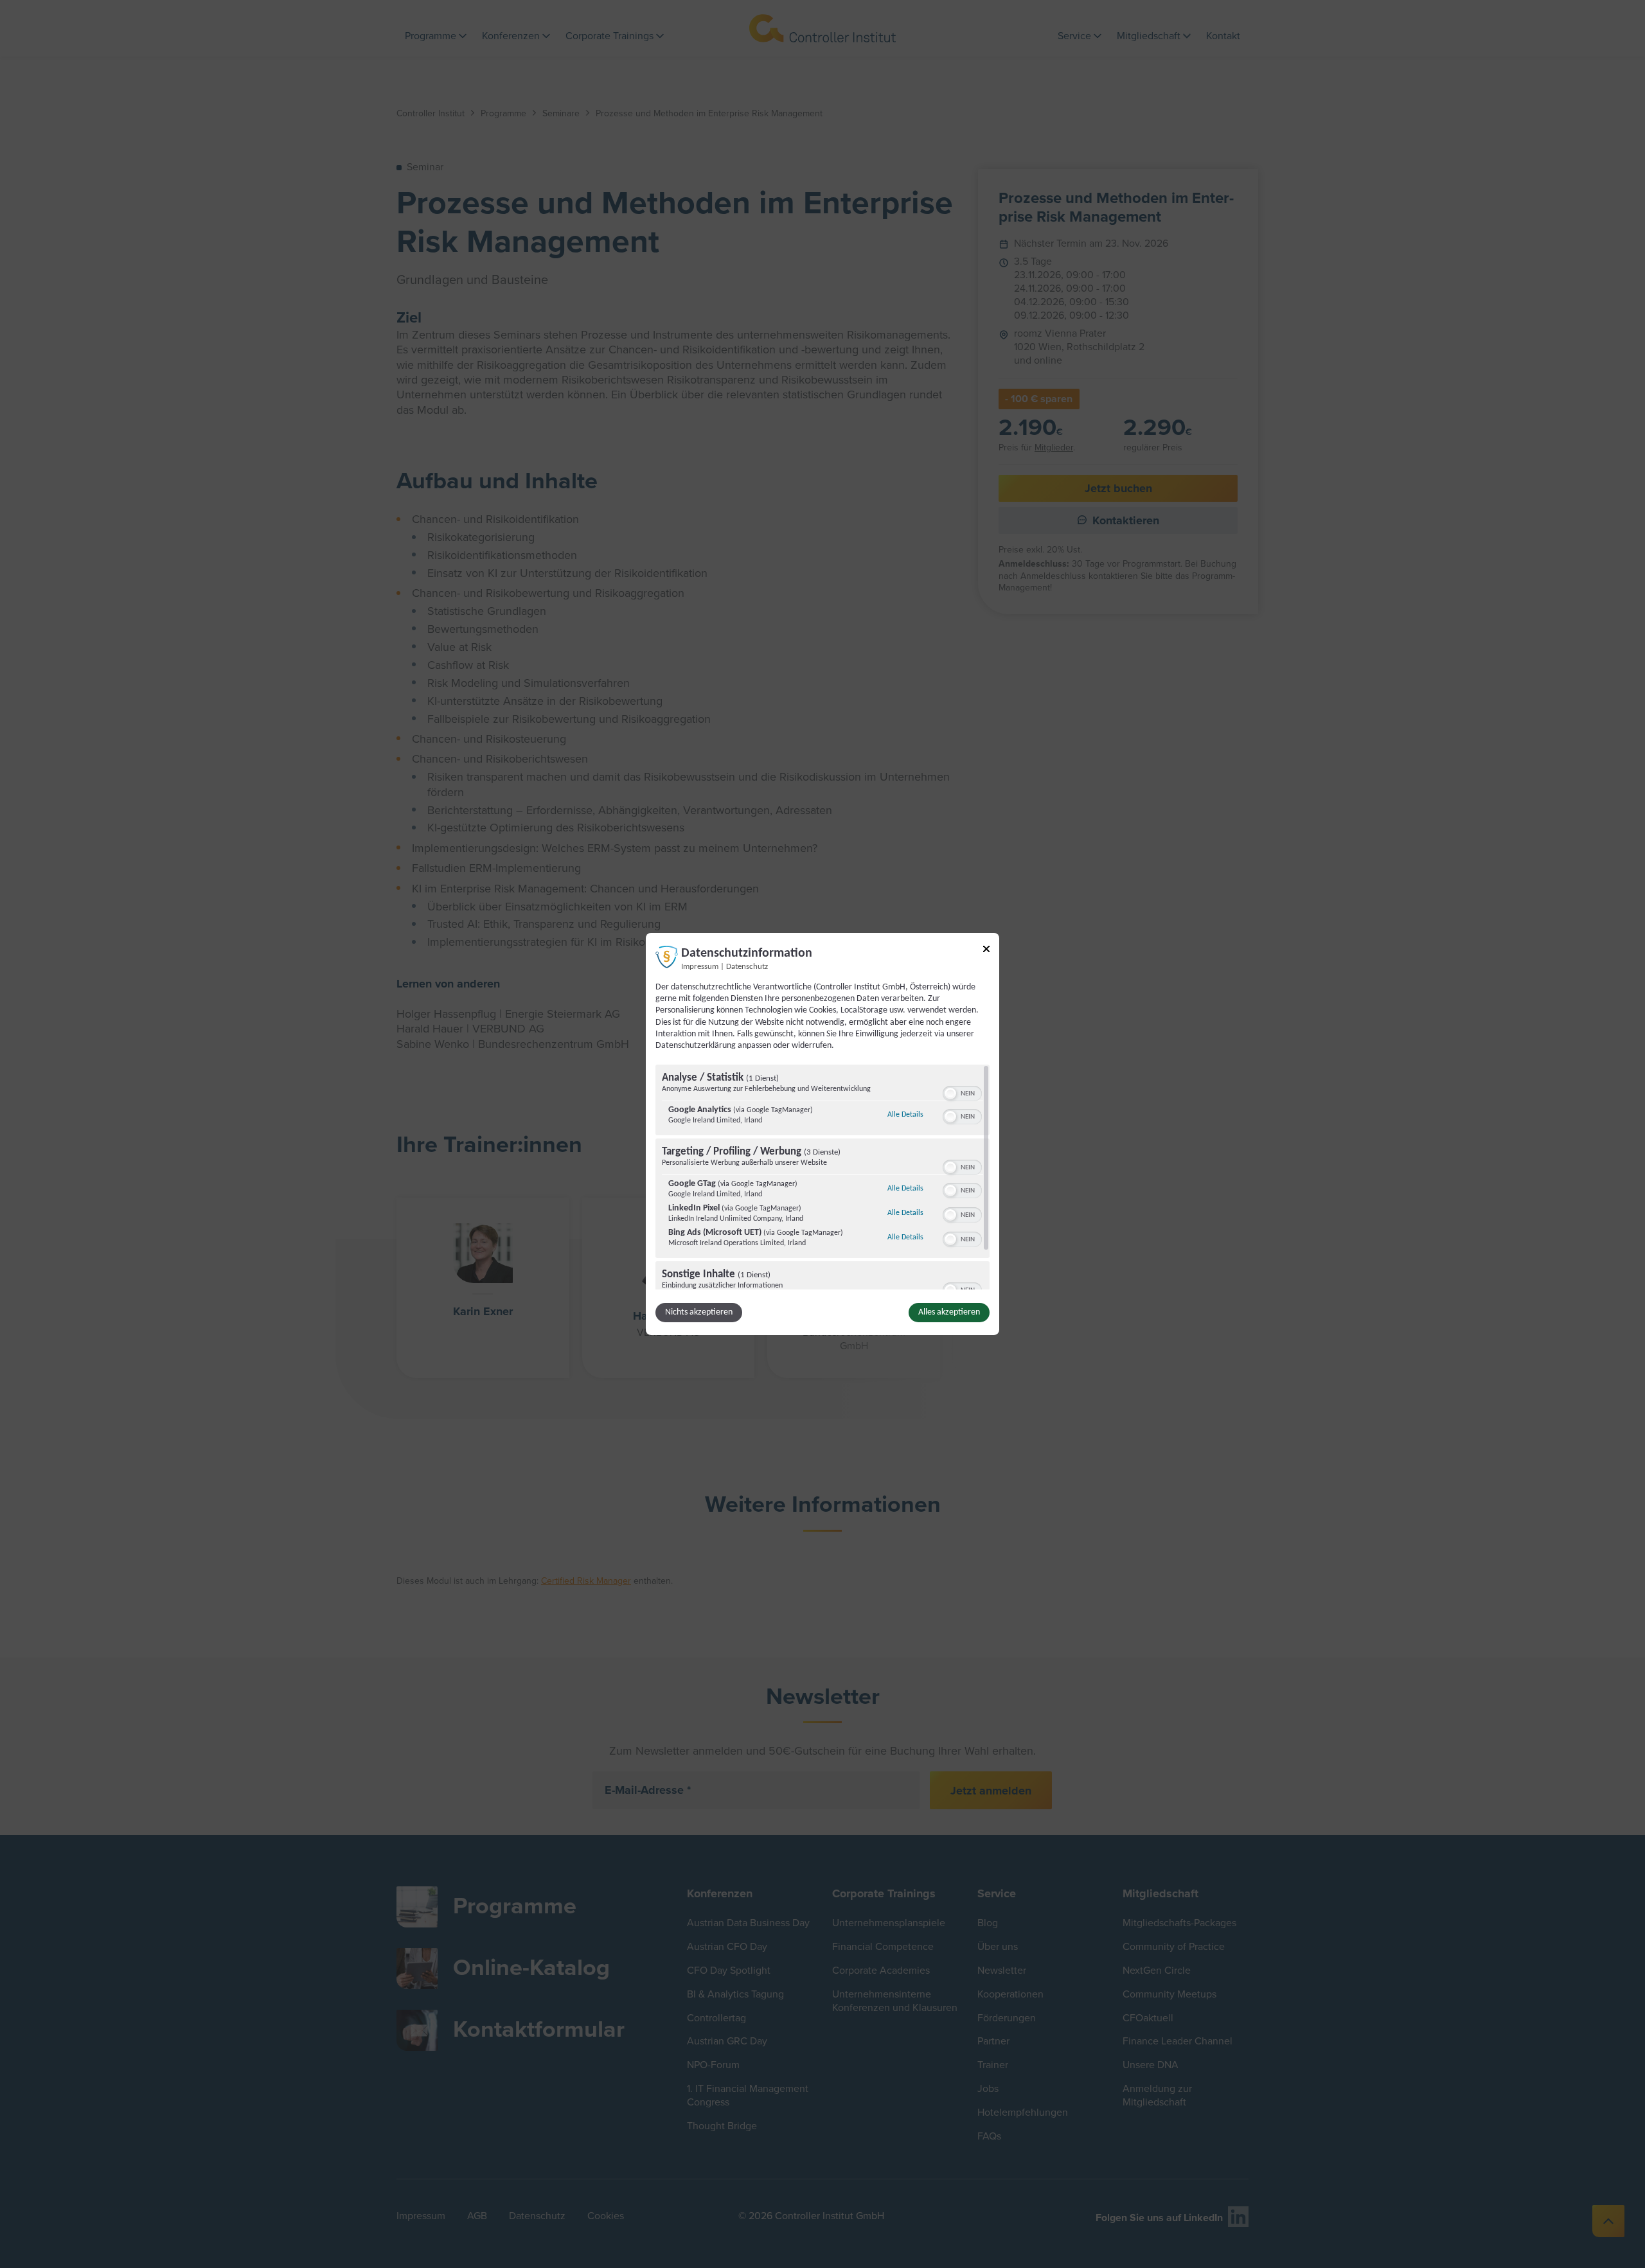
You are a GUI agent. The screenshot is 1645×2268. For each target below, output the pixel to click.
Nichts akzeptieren (699, 1312)
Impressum (700, 967)
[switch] (962, 1092)
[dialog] (822, 1134)
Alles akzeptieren (949, 1312)
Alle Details (905, 1114)
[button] (950, 1094)
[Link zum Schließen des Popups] (986, 951)
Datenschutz (747, 967)
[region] (822, 1177)
